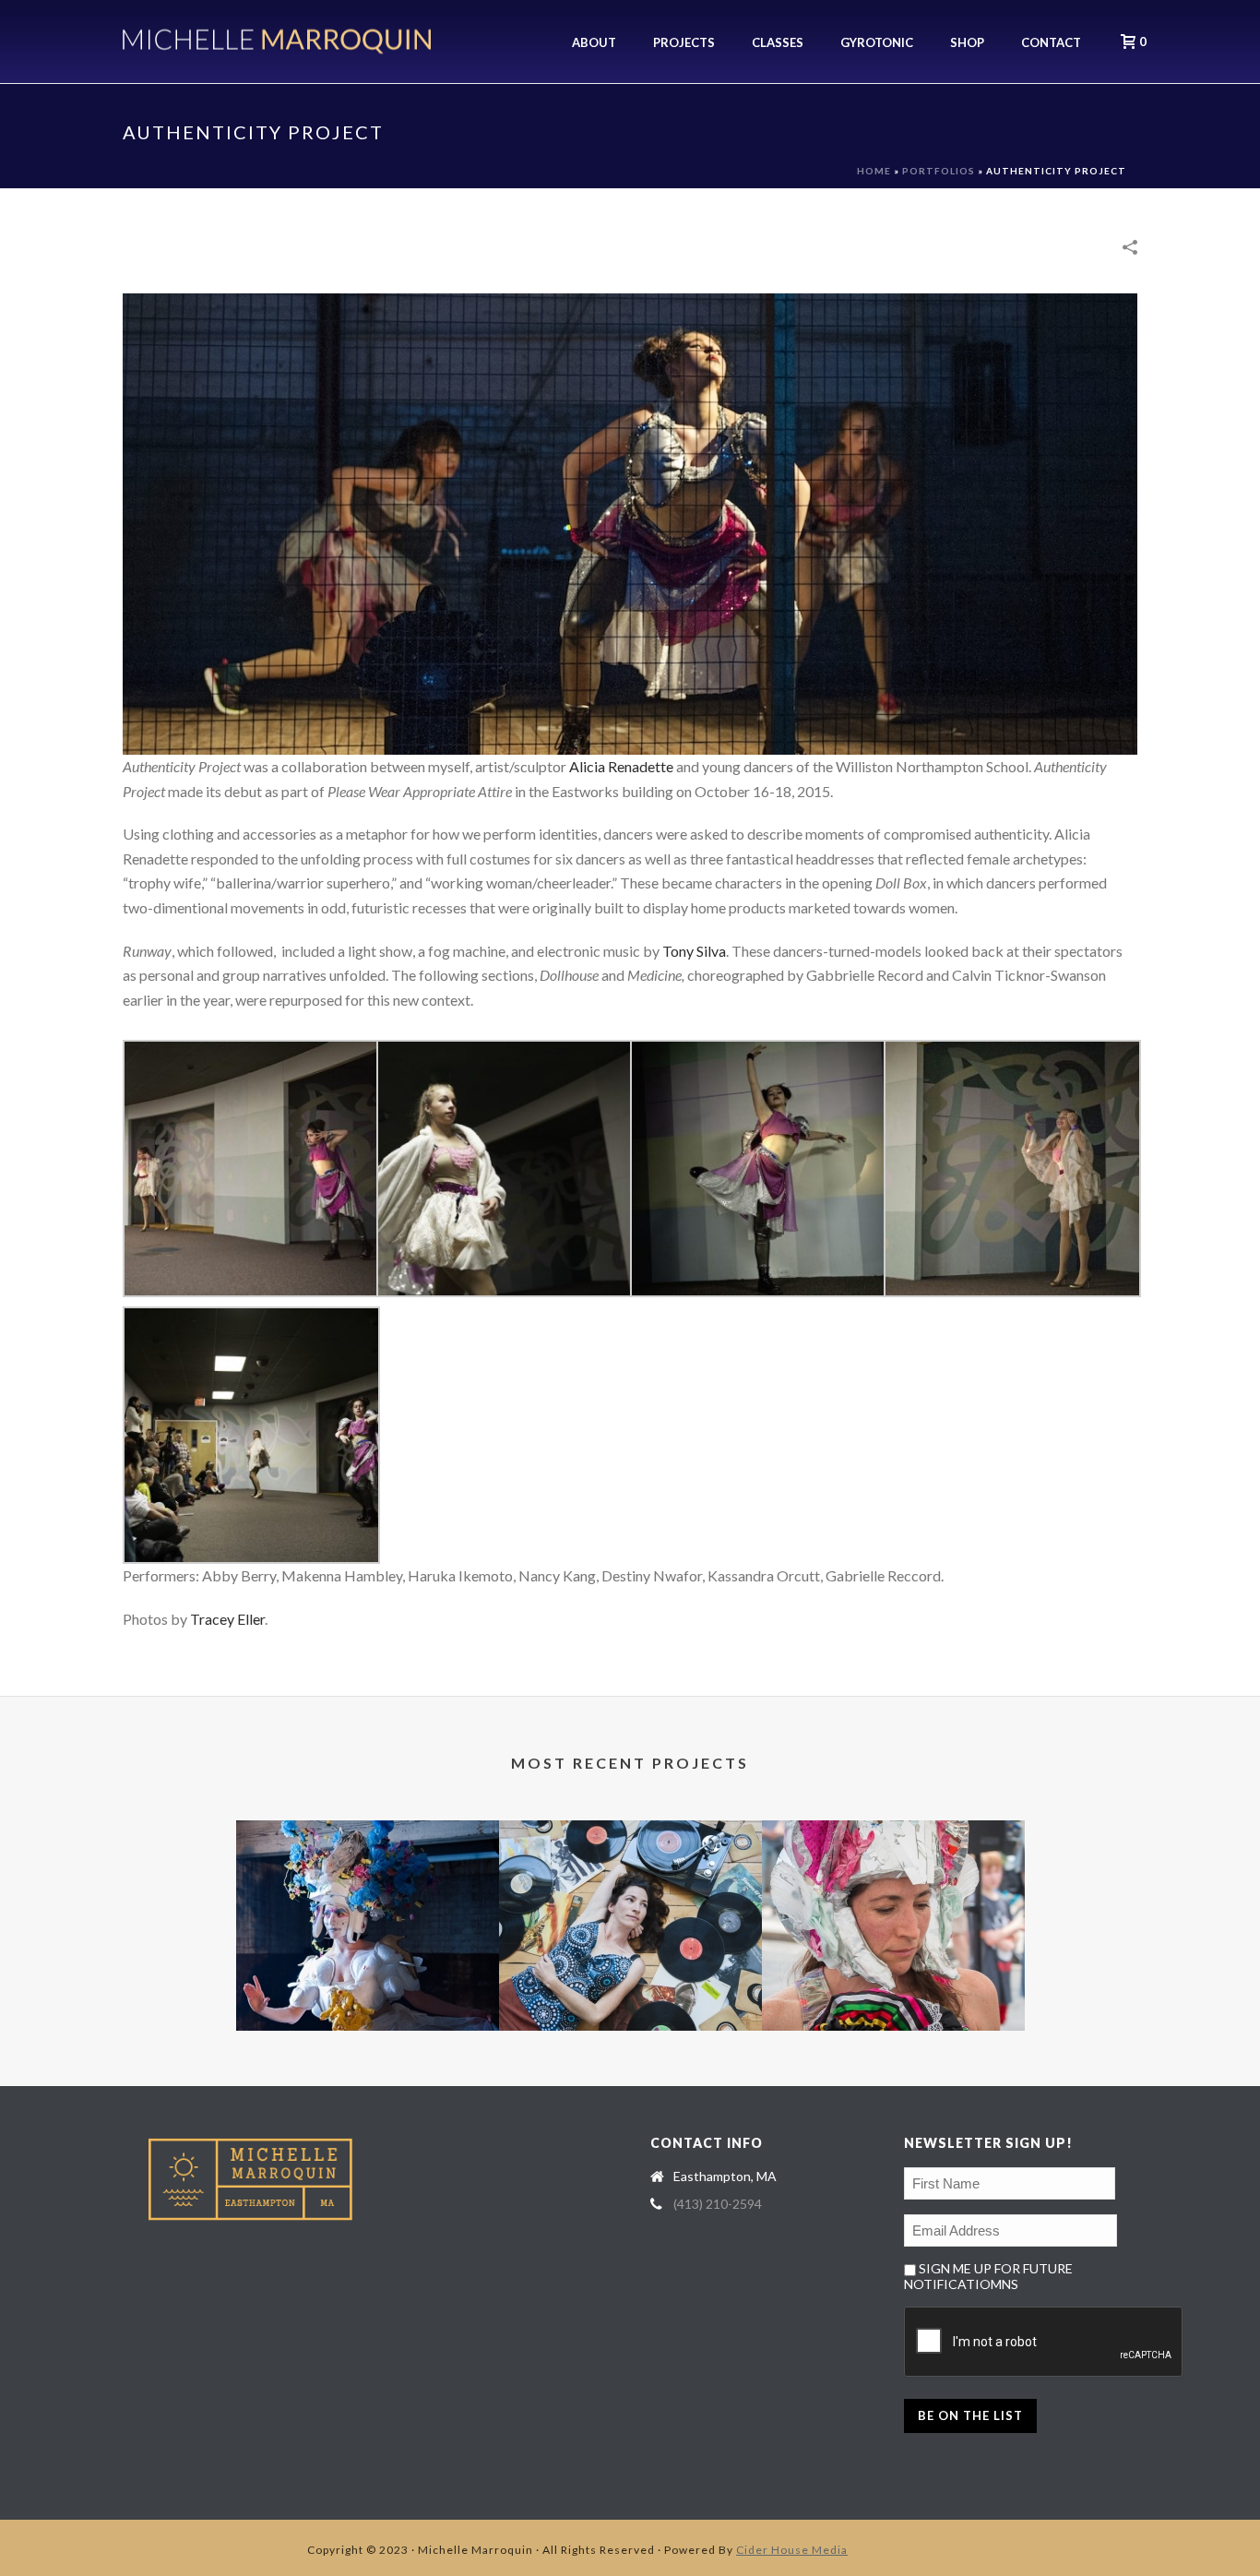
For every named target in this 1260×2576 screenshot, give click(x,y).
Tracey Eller (227, 1619)
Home (874, 171)
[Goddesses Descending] (368, 1893)
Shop (967, 42)
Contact (1051, 42)
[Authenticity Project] (630, 523)
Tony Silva (694, 951)
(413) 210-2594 (718, 2204)
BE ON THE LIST (970, 2415)
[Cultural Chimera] (893, 1893)
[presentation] (1044, 2343)
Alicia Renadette (621, 766)
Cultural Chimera (893, 2002)
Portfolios (939, 171)
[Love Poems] (630, 1893)
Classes (778, 42)
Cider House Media (792, 2550)
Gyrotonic (877, 42)
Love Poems (630, 2002)
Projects (684, 42)
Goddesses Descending (367, 2002)
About (594, 42)
